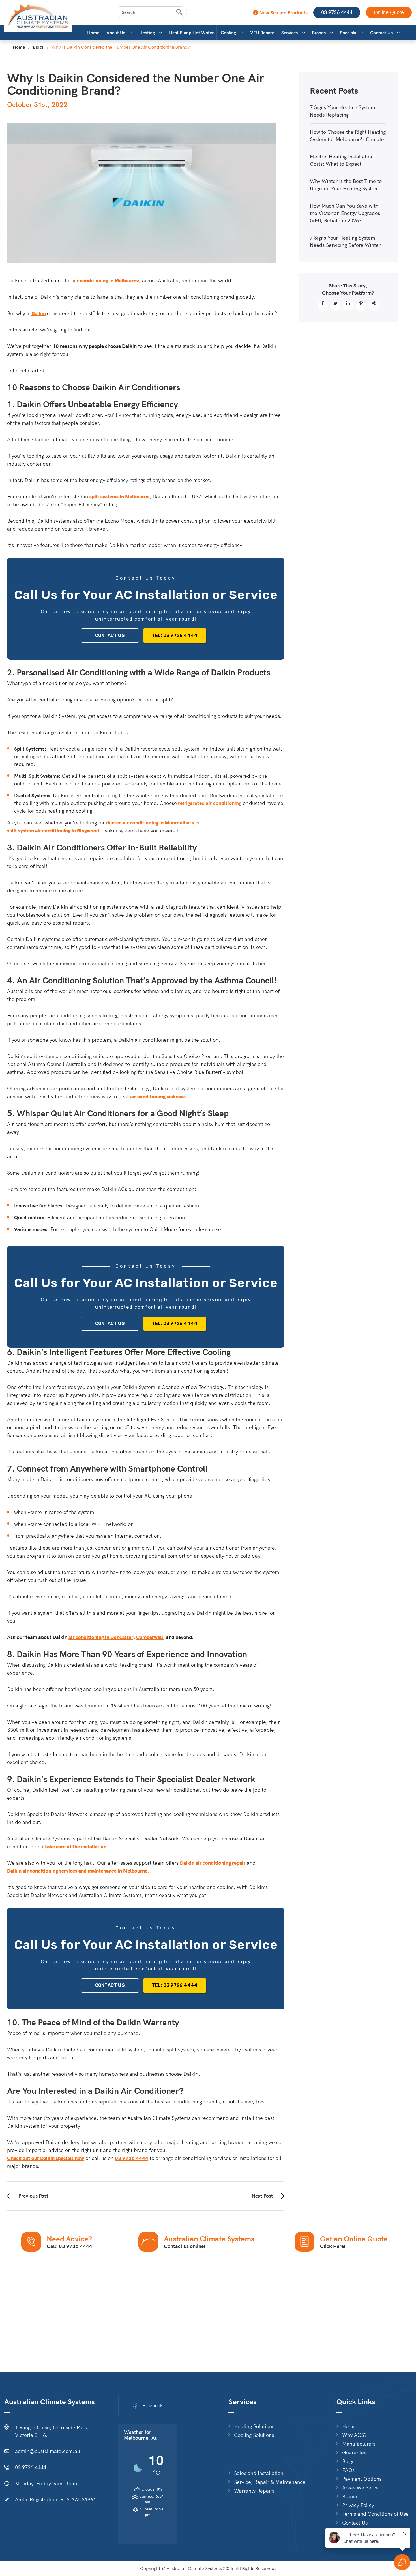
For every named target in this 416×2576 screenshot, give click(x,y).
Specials (348, 33)
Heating (147, 33)
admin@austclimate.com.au (48, 2451)
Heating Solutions (254, 2426)
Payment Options (362, 2479)
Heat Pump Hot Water (191, 33)
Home (93, 33)
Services (290, 33)
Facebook (153, 2405)
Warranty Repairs (254, 2491)
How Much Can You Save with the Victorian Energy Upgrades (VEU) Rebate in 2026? (345, 213)
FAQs (348, 2470)
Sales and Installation (259, 2473)
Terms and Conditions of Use (375, 2514)
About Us (116, 33)
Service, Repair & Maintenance (270, 2482)
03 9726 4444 (337, 12)
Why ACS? (354, 2435)
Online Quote (389, 12)
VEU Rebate (262, 33)
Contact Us (381, 33)
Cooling (228, 33)
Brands (319, 33)
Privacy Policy (358, 2505)
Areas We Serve (360, 2488)
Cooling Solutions (254, 2435)
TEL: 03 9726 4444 (175, 635)
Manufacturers (359, 2444)
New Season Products (283, 13)
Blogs (38, 47)
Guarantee (354, 2453)
